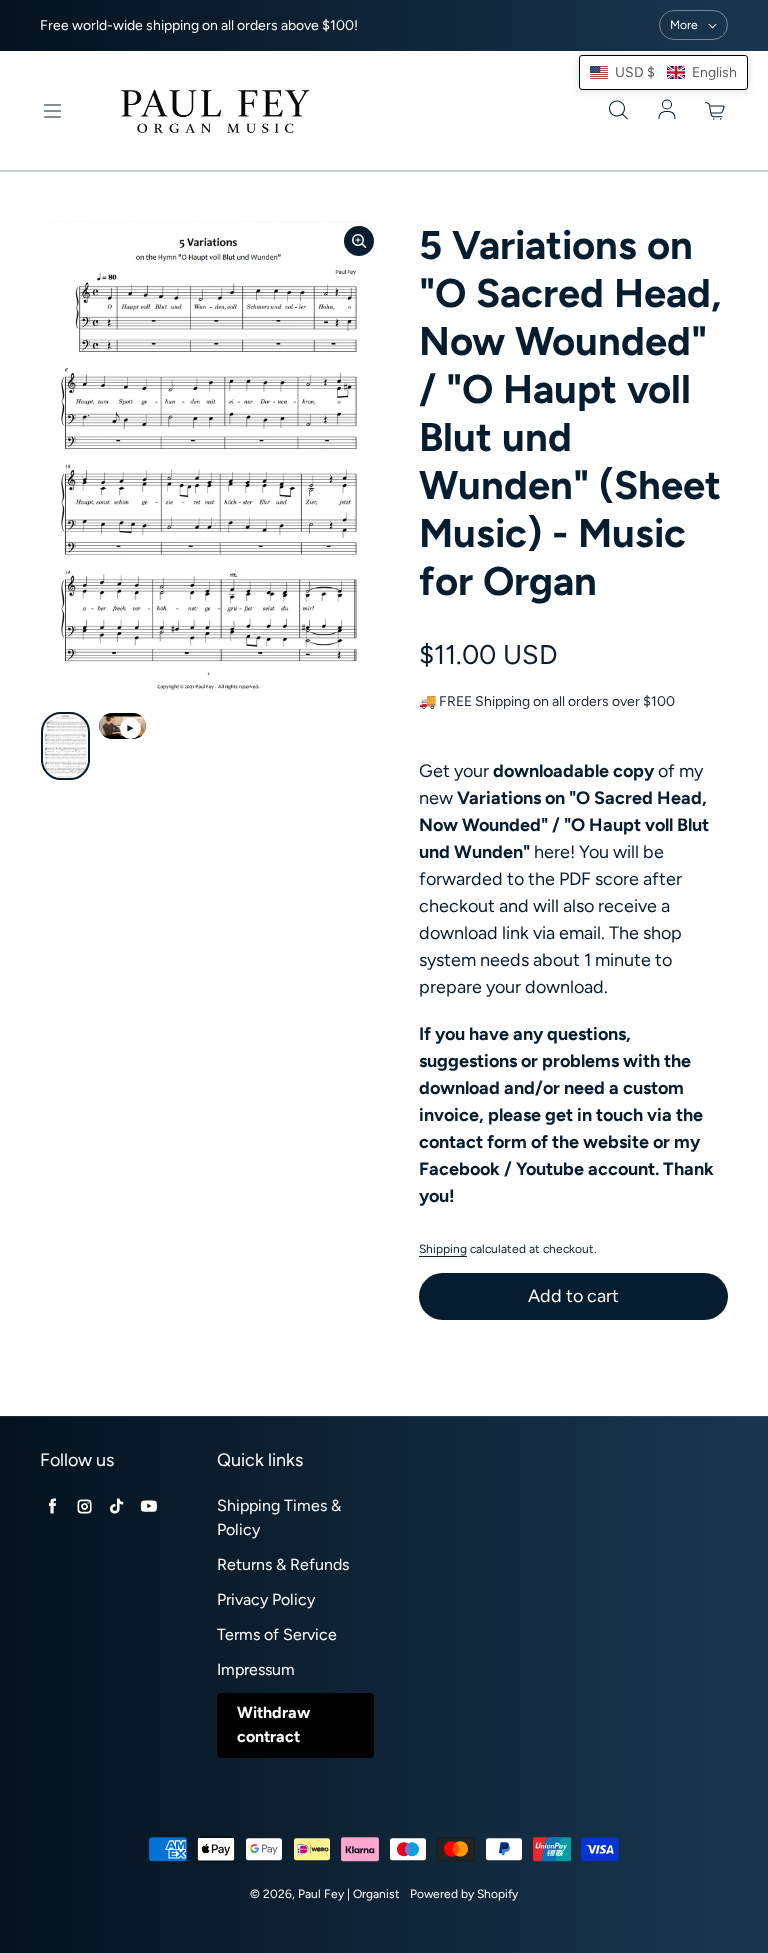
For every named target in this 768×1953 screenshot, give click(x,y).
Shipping (443, 1249)
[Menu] (52, 111)
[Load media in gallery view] (65, 746)
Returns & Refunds (283, 1564)
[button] (663, 72)
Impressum (256, 1669)
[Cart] (716, 111)
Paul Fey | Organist (349, 1894)
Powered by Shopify (464, 1894)
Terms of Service (277, 1634)
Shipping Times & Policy (279, 1517)
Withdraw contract (273, 1724)
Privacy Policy (266, 1599)
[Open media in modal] (359, 241)
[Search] (618, 111)
